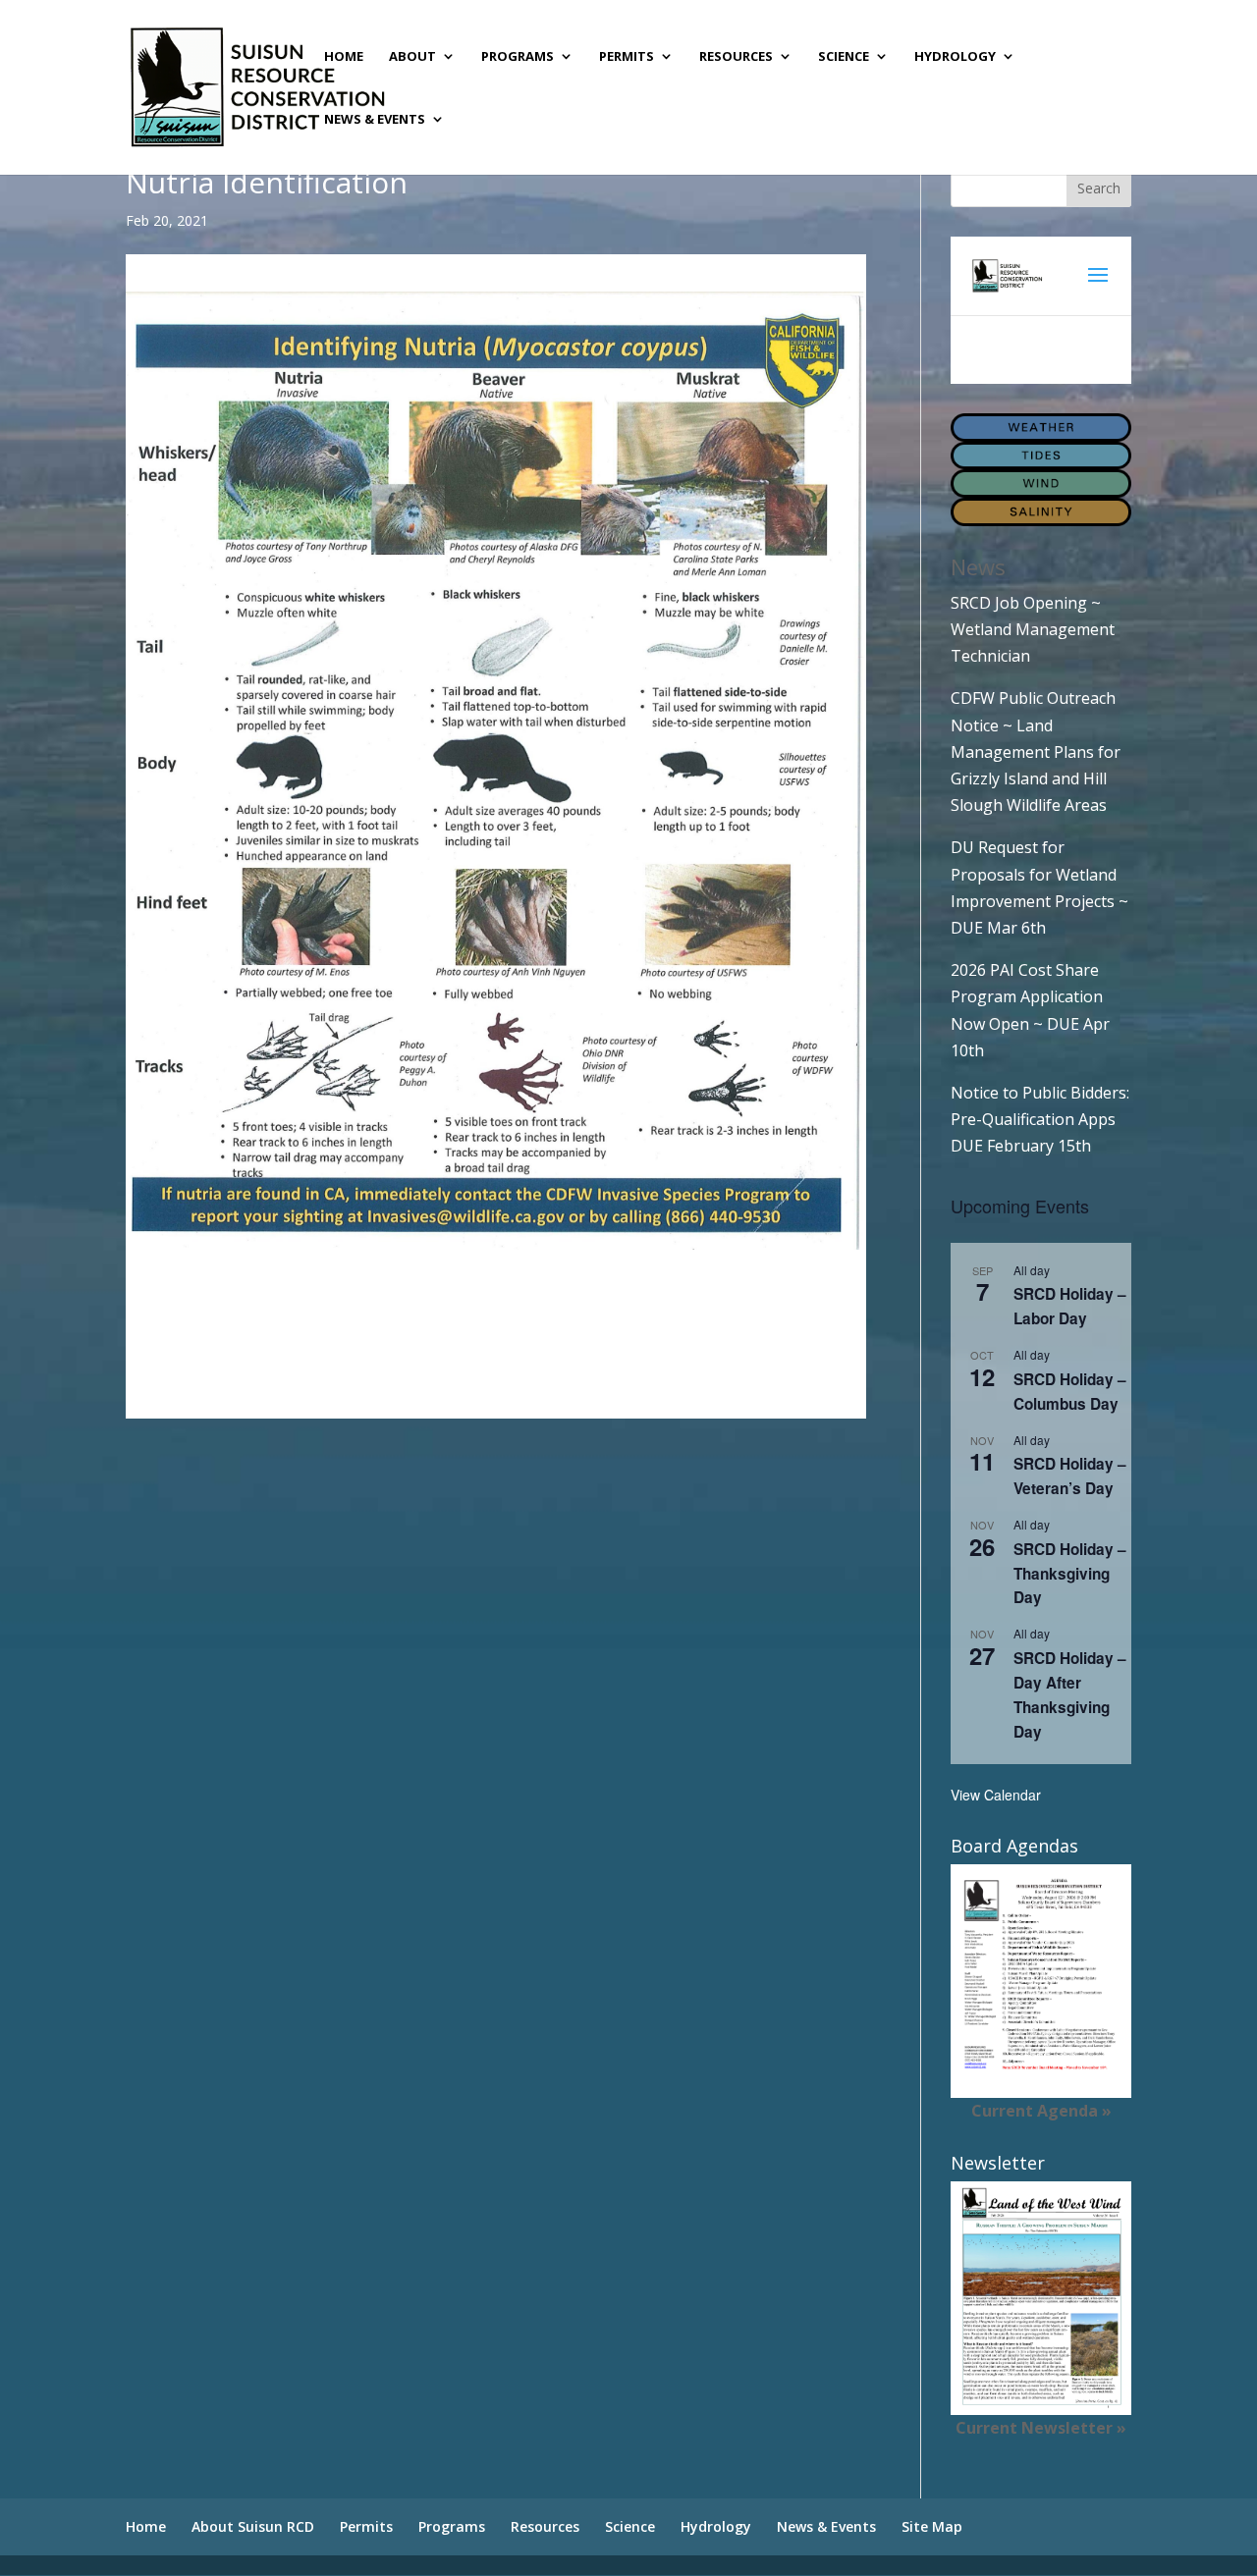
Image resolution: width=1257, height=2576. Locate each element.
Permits (627, 57)
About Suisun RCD (253, 2526)
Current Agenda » (1041, 2111)
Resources (736, 57)
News (978, 566)
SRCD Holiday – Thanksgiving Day (1070, 1574)
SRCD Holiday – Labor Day (1070, 1306)
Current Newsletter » (1041, 2428)
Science (844, 57)
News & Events (375, 120)
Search (1099, 188)
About (412, 57)
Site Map (932, 2526)
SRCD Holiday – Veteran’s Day (1070, 1476)
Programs (518, 57)
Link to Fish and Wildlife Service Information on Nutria (325, 1368)
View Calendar (996, 1795)
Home (344, 57)
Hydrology (955, 57)
